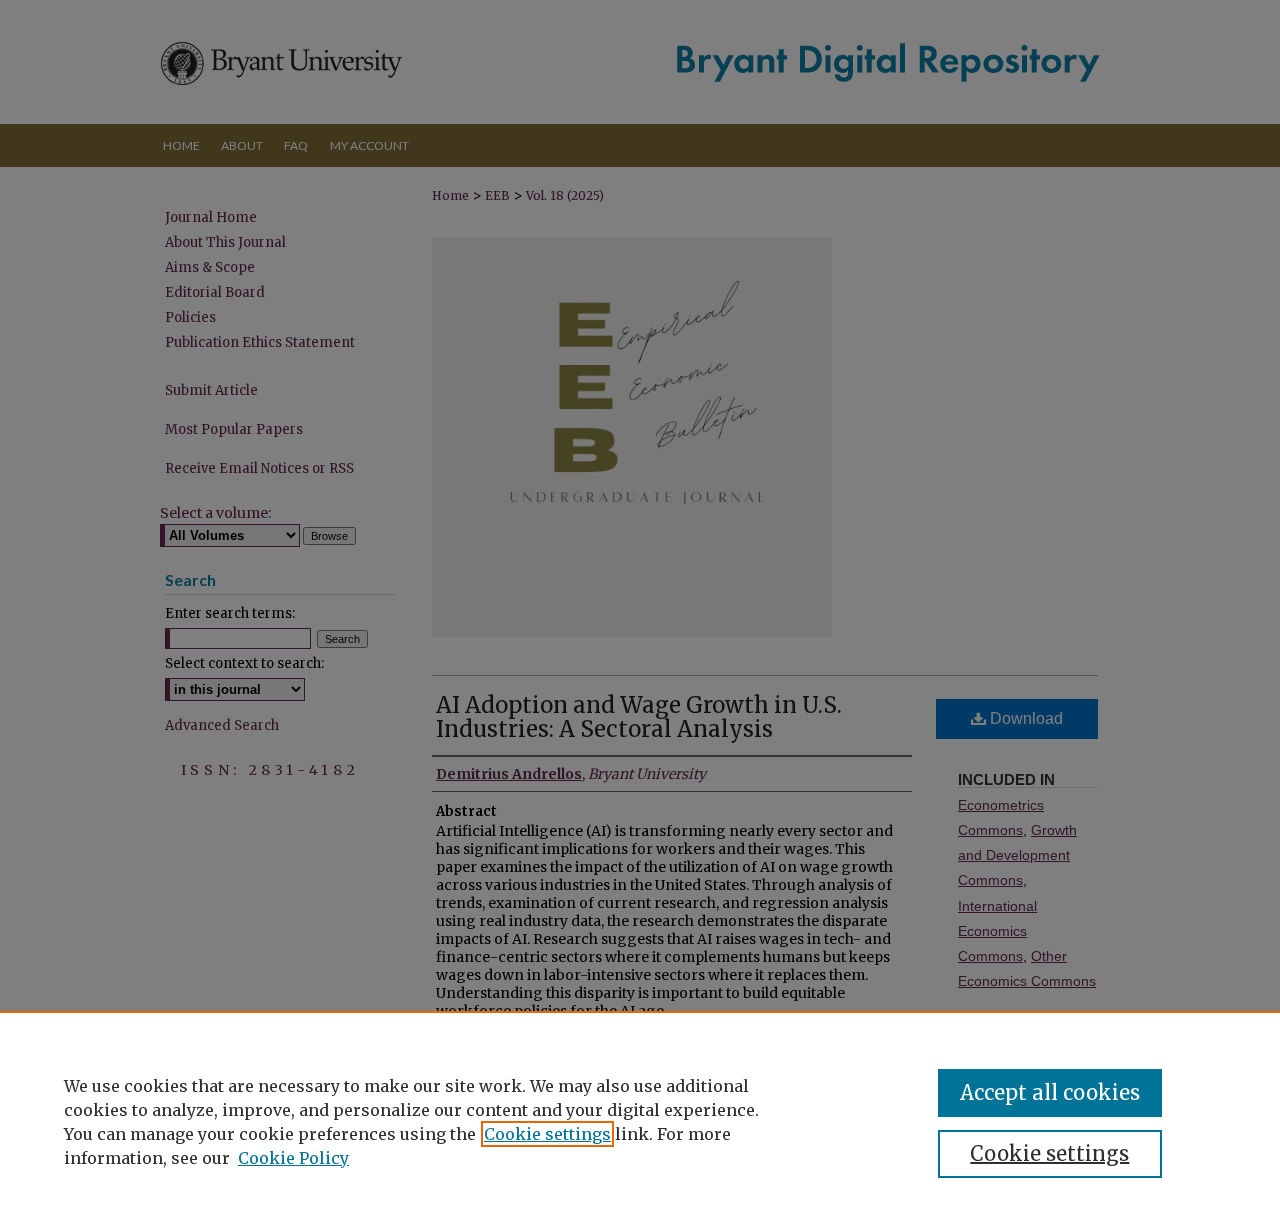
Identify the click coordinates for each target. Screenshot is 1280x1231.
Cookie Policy (293, 1158)
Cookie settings (547, 1134)
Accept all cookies (1050, 1092)
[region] (640, 1121)
